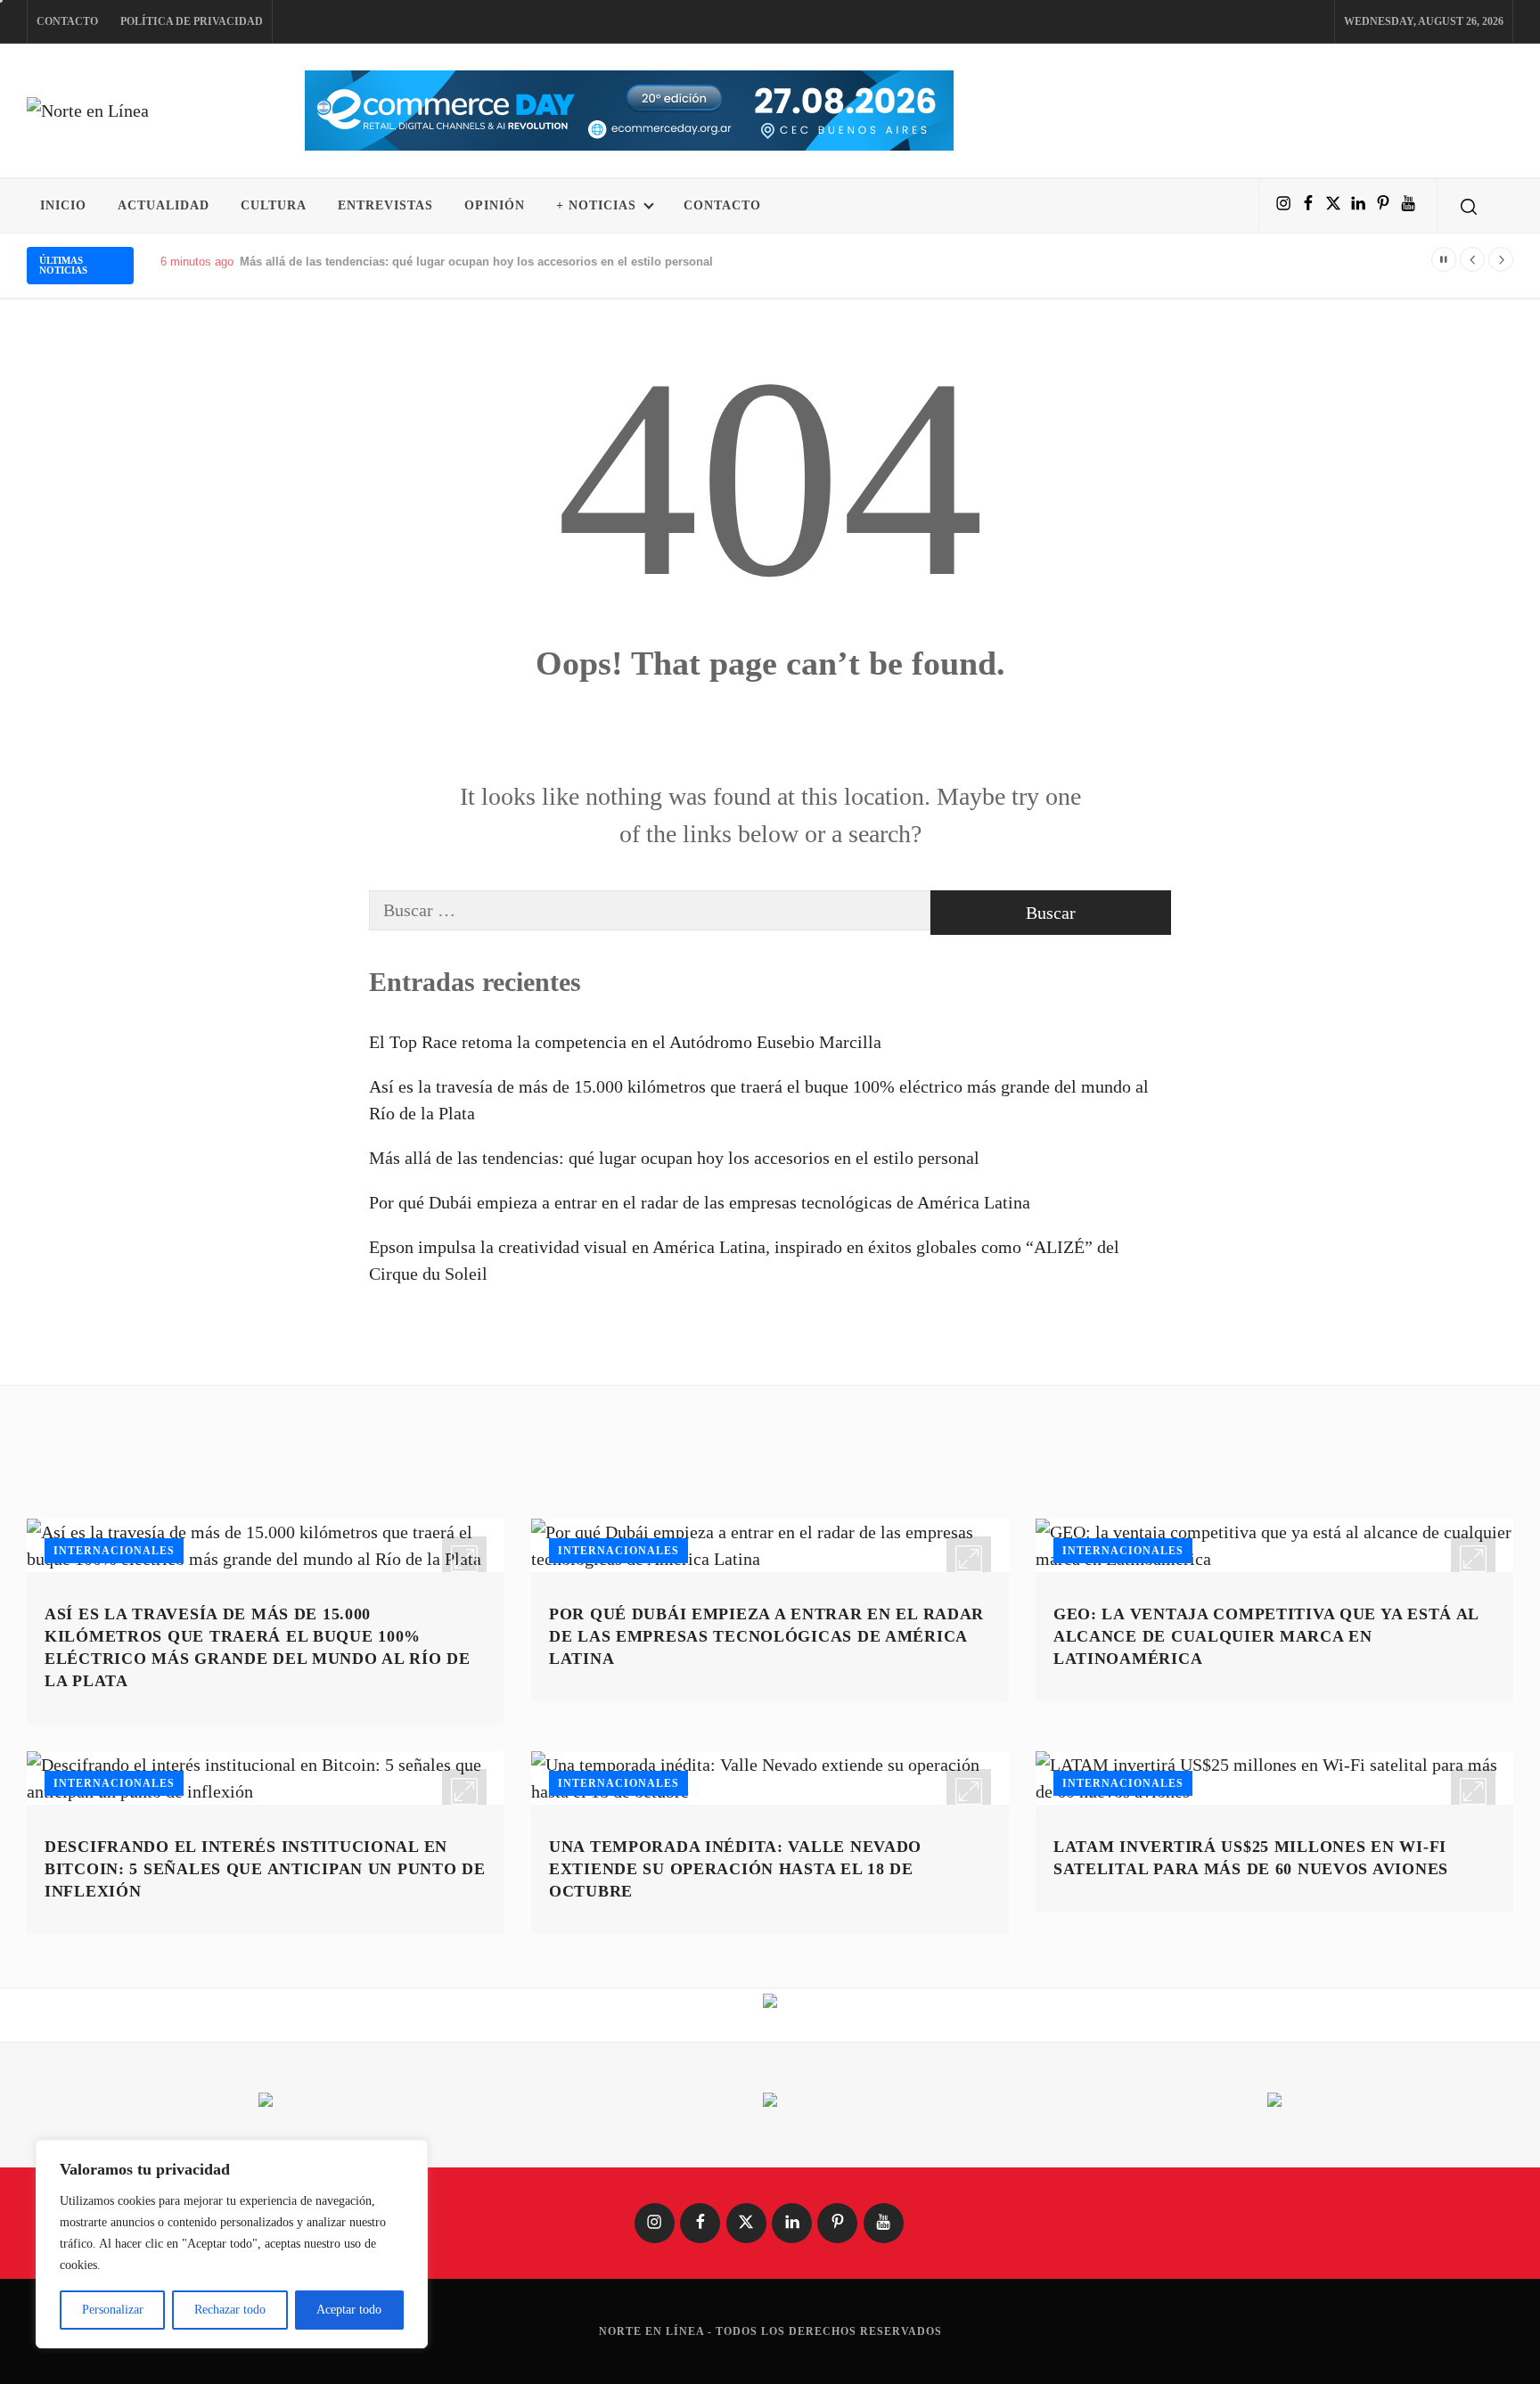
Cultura (274, 205)
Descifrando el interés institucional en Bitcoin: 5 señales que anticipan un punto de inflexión (265, 1869)
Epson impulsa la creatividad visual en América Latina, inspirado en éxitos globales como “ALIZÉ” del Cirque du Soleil (744, 1260)
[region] (232, 2244)
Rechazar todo (230, 2310)
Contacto (67, 21)
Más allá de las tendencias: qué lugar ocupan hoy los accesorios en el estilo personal (674, 1158)
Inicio (63, 205)
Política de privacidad (192, 21)
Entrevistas (385, 205)
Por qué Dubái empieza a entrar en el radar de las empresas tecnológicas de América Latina (700, 1202)
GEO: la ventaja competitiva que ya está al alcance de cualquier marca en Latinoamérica (1266, 1636)
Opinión (495, 205)
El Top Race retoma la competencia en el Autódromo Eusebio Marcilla (625, 1042)
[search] (1469, 206)
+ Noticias (596, 205)
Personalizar (113, 2310)
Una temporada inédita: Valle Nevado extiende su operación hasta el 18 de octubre (735, 1869)
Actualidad (164, 205)
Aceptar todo (349, 2310)
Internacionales (114, 1551)
